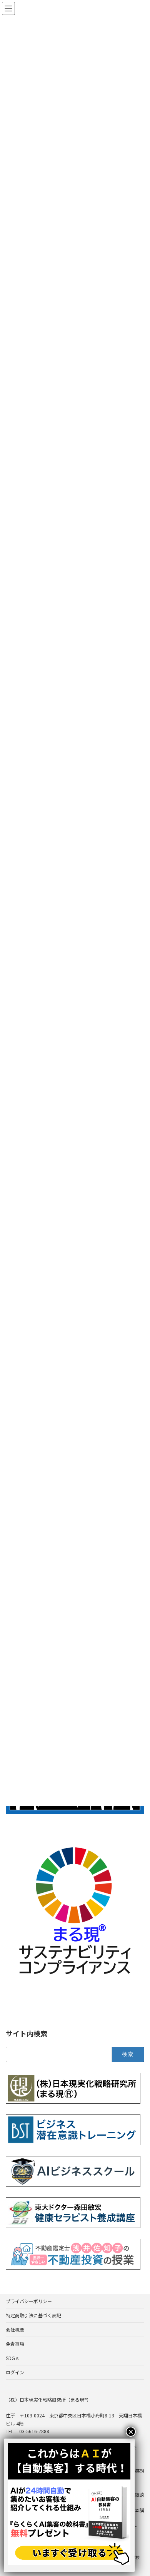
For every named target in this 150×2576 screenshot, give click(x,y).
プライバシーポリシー (29, 2301)
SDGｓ (13, 2358)
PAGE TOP (138, 2491)
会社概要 (15, 2329)
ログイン (15, 2372)
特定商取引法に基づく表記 (33, 2315)
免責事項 (15, 2344)
